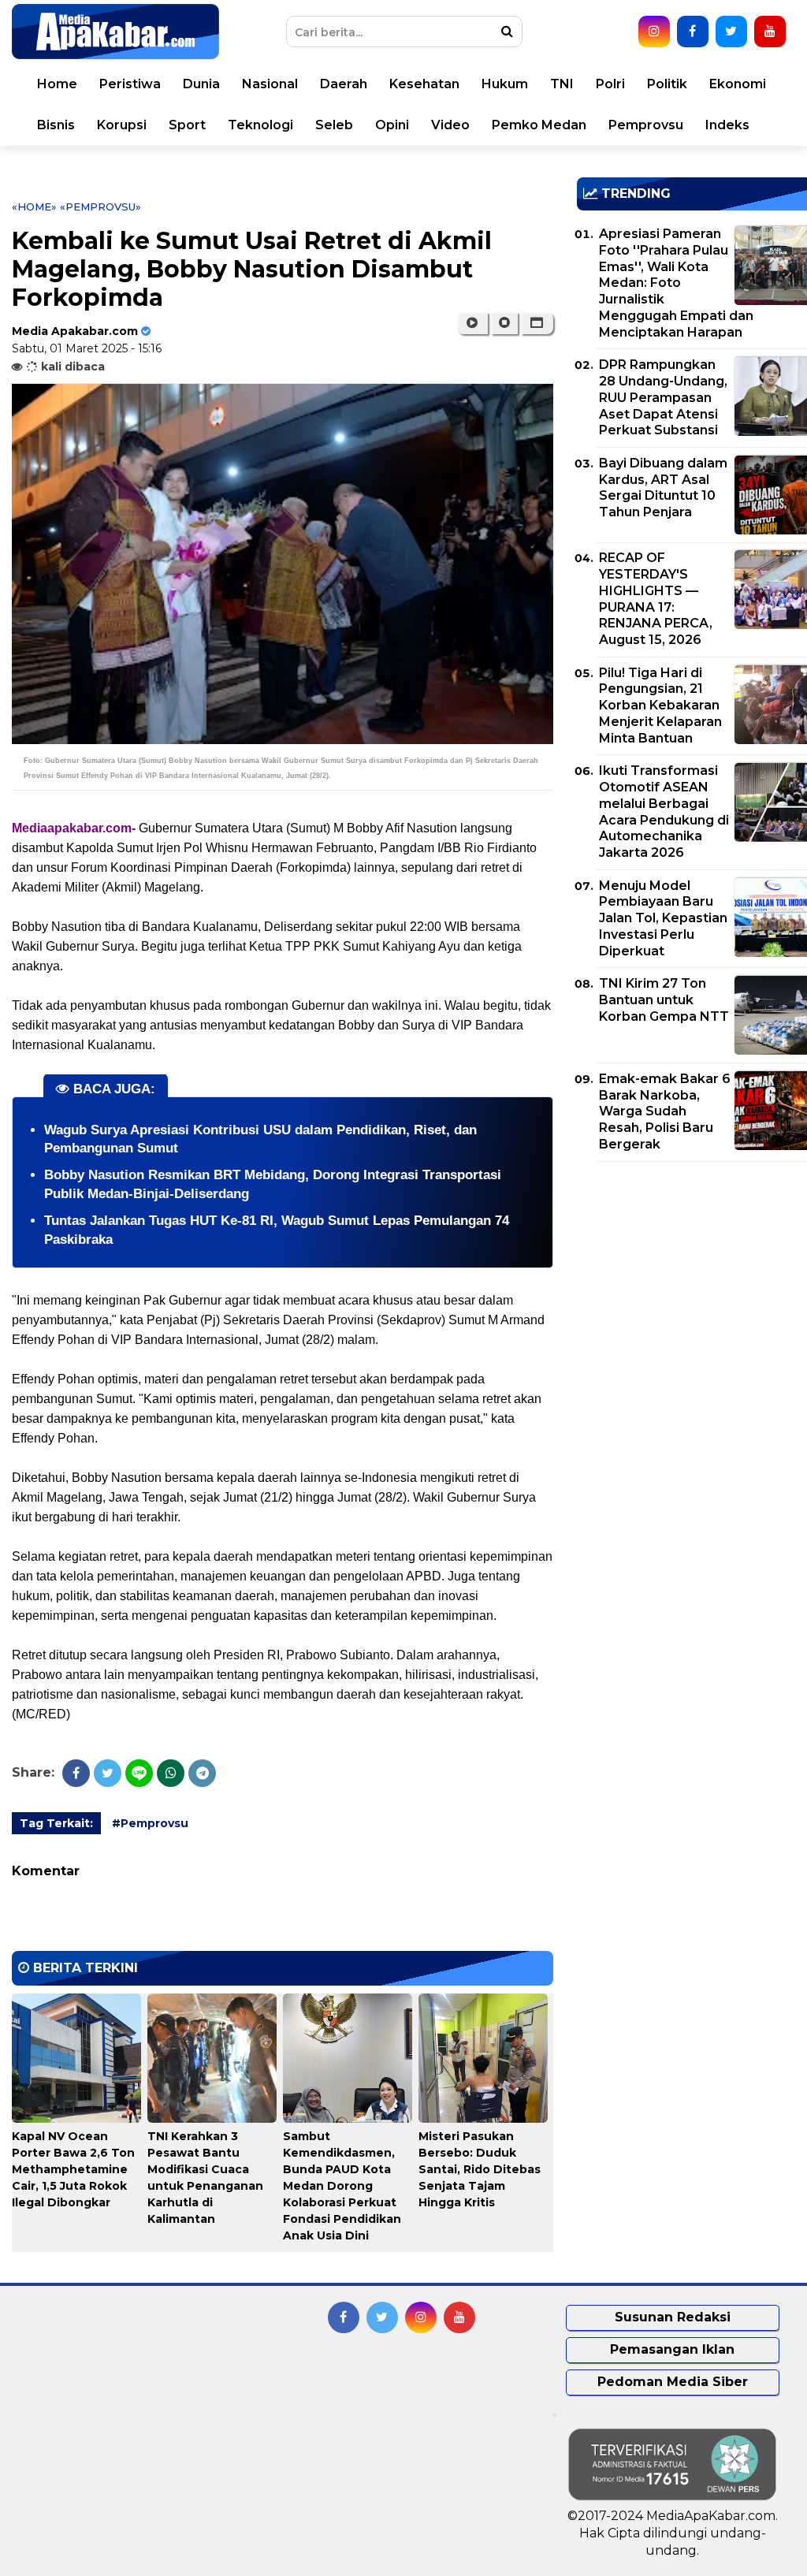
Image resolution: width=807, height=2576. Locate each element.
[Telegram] (202, 1773)
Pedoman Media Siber (673, 2382)
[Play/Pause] (472, 323)
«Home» (34, 207)
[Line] (139, 1773)
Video (450, 125)
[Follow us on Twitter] (731, 32)
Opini (392, 125)
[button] (537, 323)
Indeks (727, 125)
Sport (187, 125)
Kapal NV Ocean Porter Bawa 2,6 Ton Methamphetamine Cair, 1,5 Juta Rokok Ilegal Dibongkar (73, 2169)
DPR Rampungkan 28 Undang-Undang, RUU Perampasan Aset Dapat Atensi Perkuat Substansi (663, 397)
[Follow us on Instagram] (654, 32)
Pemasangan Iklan (672, 2349)
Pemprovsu (646, 125)
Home (57, 84)
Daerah (344, 84)
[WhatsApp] (171, 1773)
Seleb (334, 125)
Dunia (201, 84)
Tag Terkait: (56, 1823)
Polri (610, 84)
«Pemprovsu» (100, 207)
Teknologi (260, 125)
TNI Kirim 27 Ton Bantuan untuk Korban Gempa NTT (664, 1000)
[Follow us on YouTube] (770, 32)
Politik (667, 84)
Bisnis (56, 125)
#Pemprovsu (150, 1823)
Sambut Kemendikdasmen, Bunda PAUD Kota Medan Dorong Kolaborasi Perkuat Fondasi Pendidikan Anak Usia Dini (342, 2186)
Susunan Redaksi (673, 2317)
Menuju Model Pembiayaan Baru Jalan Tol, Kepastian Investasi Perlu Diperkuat (663, 918)
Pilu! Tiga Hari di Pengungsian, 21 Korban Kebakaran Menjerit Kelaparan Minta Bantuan (660, 705)
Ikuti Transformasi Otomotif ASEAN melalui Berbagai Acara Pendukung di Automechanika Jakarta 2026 (664, 812)
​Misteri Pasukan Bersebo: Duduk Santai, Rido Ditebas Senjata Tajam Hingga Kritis (480, 2169)
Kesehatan (424, 84)
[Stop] (504, 323)
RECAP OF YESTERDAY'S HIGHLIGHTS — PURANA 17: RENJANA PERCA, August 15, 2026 (656, 599)
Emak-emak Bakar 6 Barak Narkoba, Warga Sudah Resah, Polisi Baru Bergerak (665, 1111)
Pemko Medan (539, 125)
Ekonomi (738, 84)
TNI (562, 84)
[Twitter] (108, 1773)
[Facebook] (76, 1773)
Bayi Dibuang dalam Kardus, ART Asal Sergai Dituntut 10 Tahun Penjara (663, 488)
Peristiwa (130, 84)
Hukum (505, 84)
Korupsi (122, 125)
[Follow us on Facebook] (693, 32)
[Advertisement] (692, 1284)
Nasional (270, 84)
